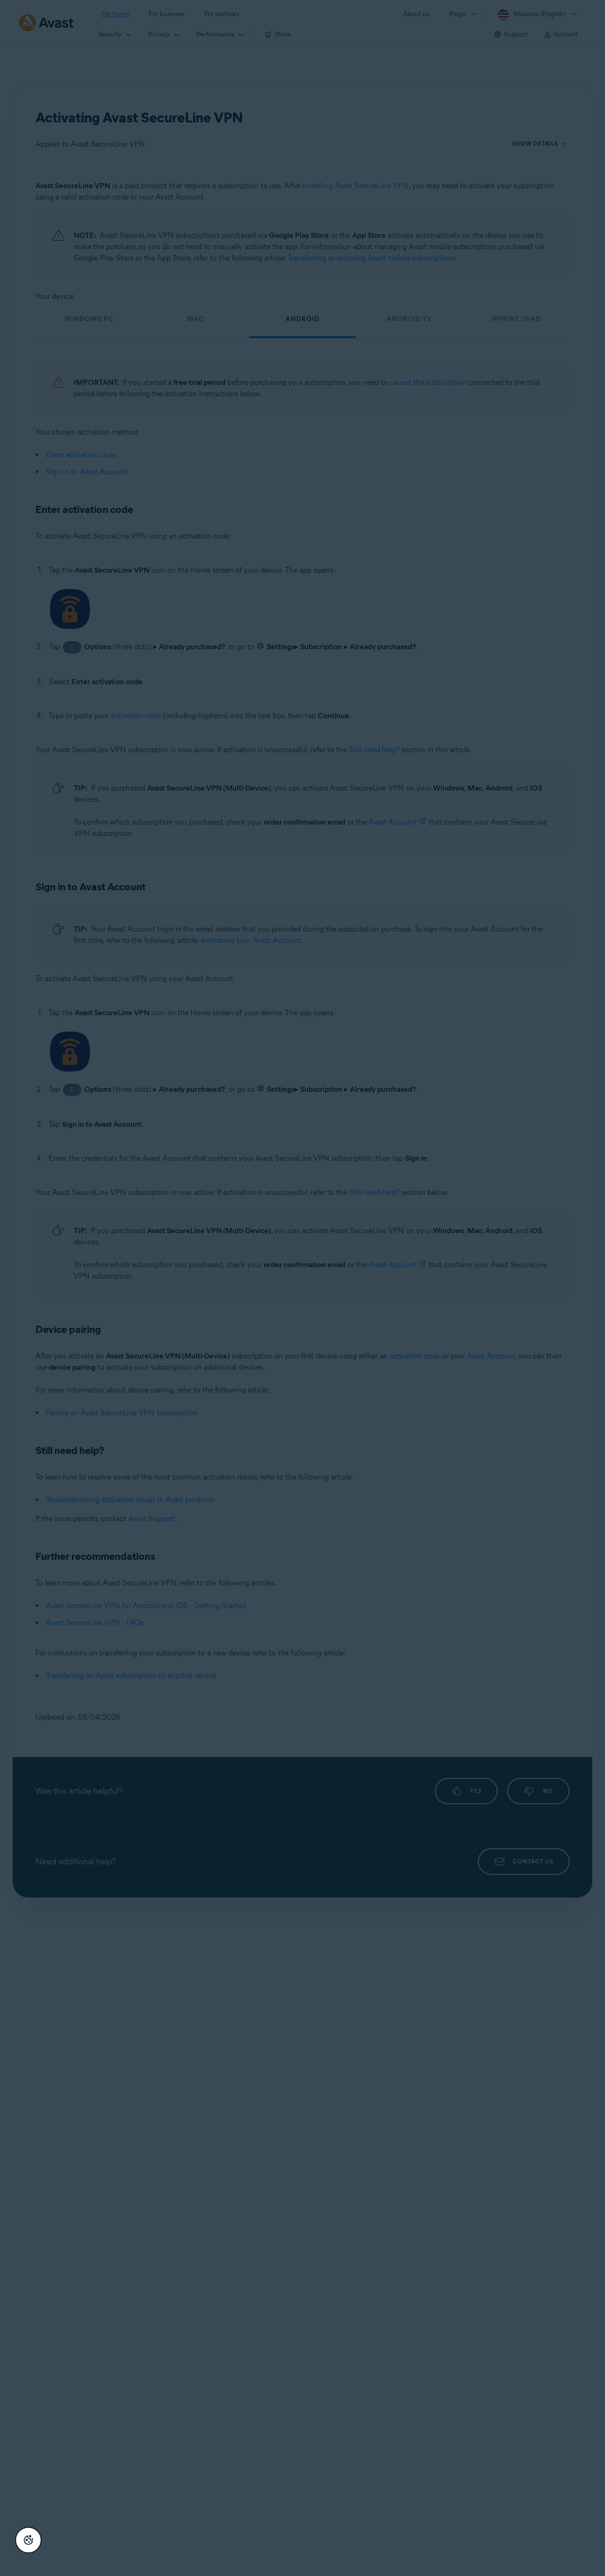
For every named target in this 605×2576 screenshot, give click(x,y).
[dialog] (302, 1288)
